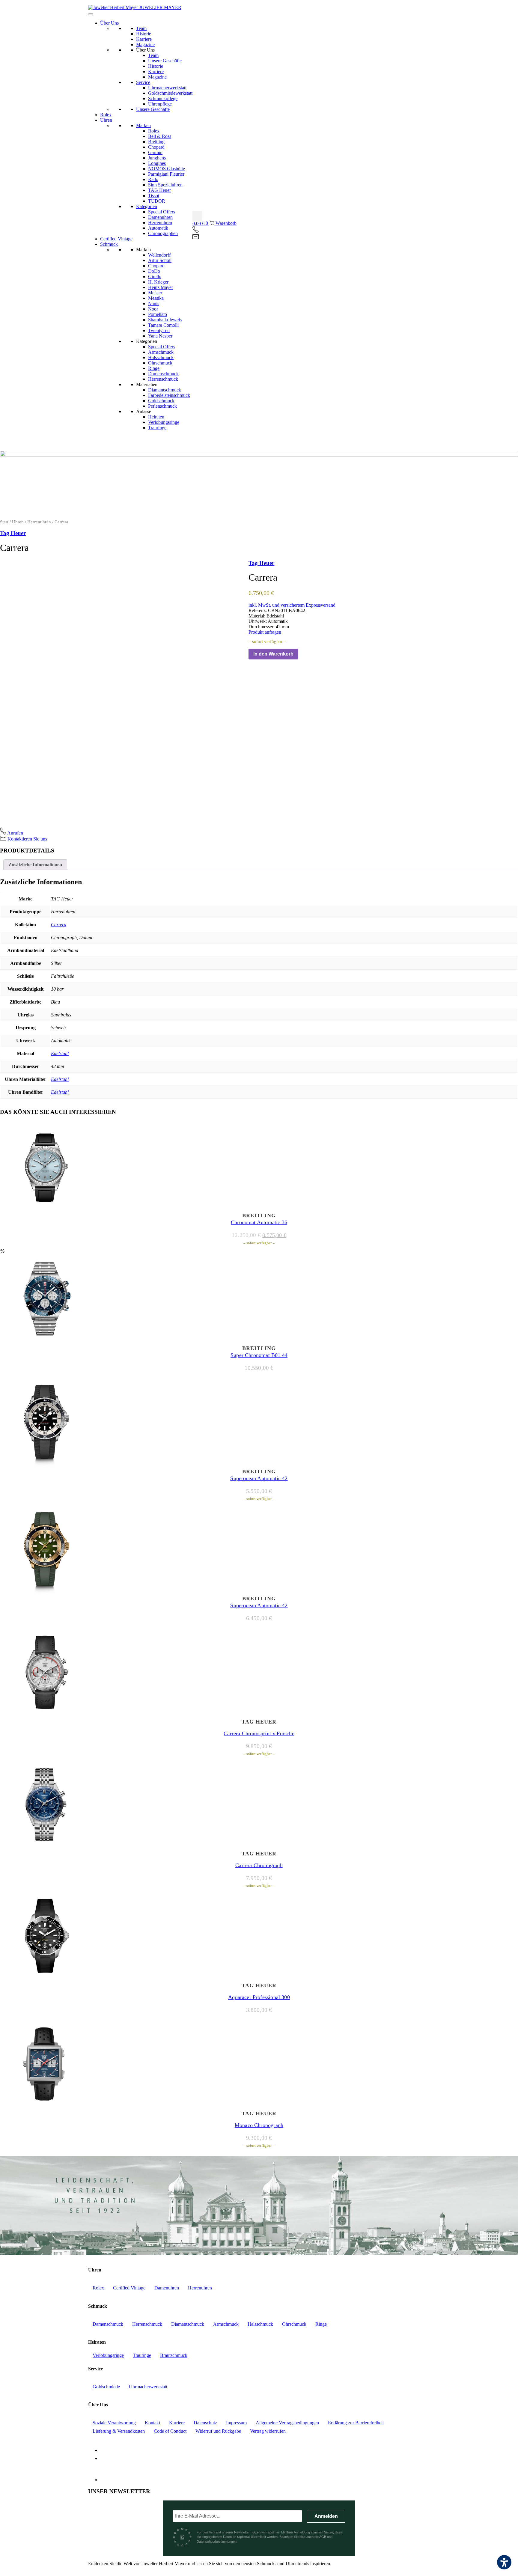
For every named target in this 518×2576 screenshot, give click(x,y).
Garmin (155, 152)
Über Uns (109, 23)
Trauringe (157, 428)
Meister (155, 293)
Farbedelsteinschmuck (169, 395)
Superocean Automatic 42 (259, 1478)
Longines (157, 163)
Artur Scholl (160, 260)
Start (4, 522)
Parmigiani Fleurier (166, 174)
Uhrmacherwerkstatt (167, 88)
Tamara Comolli (163, 325)
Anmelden (326, 2516)
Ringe (154, 368)
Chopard (156, 147)
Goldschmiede (106, 2387)
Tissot (154, 196)
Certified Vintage (116, 239)
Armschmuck (161, 352)
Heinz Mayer (161, 287)
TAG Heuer (159, 190)
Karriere (144, 39)
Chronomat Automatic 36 (259, 1222)
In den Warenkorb (273, 654)
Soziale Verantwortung (114, 2423)
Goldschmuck (161, 401)
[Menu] (91, 14)
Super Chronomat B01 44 (259, 1355)
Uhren (106, 120)
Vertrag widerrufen (268, 2431)
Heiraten (156, 417)
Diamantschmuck (165, 390)
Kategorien (147, 206)
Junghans (157, 158)
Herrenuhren (160, 223)
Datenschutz (205, 2423)
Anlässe (144, 411)
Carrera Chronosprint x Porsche (259, 1733)
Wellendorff (159, 255)
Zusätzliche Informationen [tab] (35, 865)
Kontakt (152, 2423)
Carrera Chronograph (259, 1865)
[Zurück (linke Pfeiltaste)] (10, 1288)
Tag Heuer (13, 533)
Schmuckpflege (163, 98)
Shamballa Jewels (165, 320)
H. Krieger (158, 282)
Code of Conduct (170, 2431)
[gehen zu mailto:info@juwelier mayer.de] (196, 237)
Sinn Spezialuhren (165, 185)
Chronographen (163, 233)
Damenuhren (160, 217)
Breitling (156, 142)
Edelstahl (60, 1053)
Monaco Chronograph (259, 2125)
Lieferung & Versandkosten (119, 2431)
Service (143, 82)
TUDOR (157, 201)
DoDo (154, 271)
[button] (197, 216)
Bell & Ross (160, 136)
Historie (144, 34)
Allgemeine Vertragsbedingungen (287, 2423)
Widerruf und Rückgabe (218, 2431)
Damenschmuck (163, 374)
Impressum (236, 2423)
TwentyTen (159, 330)
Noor (153, 309)
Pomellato (158, 314)
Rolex (106, 115)
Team (141, 28)
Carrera (59, 925)
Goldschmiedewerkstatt (170, 93)
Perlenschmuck (162, 406)
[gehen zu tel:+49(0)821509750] (196, 232)
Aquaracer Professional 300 (259, 1997)
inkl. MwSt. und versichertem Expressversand (292, 605)
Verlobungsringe (164, 422)
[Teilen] (498, 7)
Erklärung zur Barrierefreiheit (356, 2423)
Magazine (145, 45)
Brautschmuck (174, 2355)
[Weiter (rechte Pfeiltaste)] (508, 1288)
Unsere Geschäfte (165, 61)
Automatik (158, 228)
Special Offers (162, 212)
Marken (143, 125)
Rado (153, 179)
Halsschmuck (161, 357)
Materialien (147, 384)
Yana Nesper (160, 336)
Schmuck (109, 244)
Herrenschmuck (163, 379)
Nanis (154, 303)
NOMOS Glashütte (167, 169)
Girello (155, 277)
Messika (156, 298)
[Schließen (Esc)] (511, 7)
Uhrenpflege (160, 104)
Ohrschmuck (160, 363)
